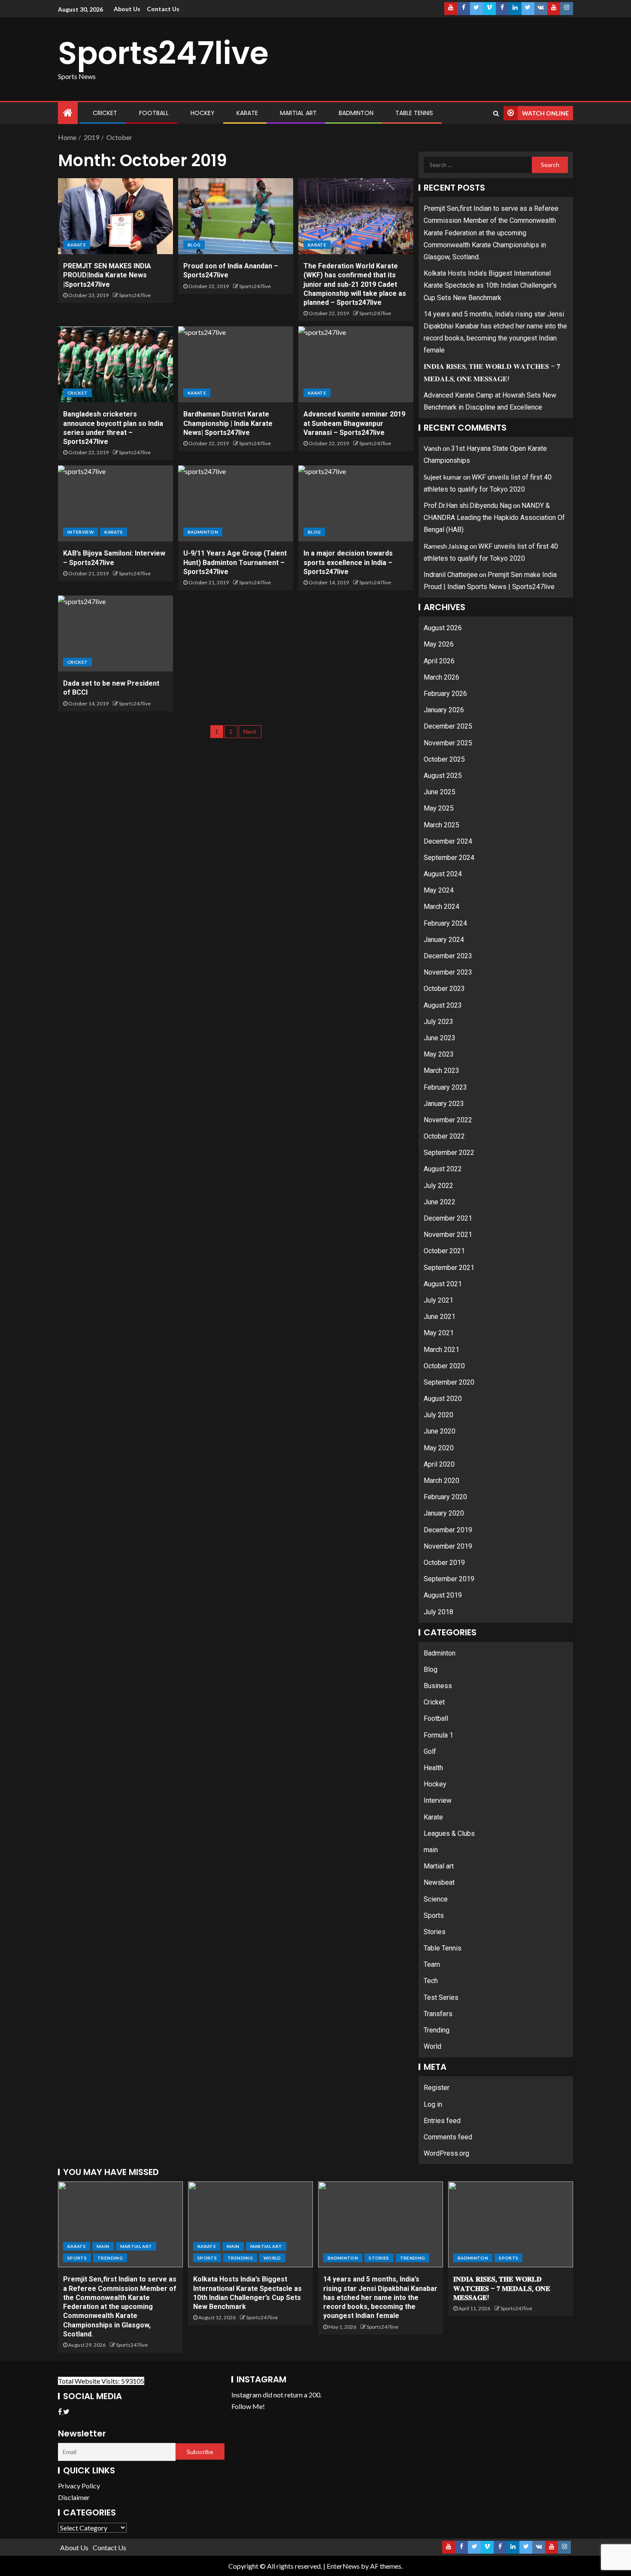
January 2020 (444, 1513)
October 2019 (444, 1563)
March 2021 (441, 1350)
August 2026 (443, 628)
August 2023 (443, 1005)
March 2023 (441, 1071)
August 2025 (443, 776)
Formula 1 (438, 1735)
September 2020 (449, 1382)
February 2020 (445, 1497)
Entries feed (442, 2121)
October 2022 (444, 1136)
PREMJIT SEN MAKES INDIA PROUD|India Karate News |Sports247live (107, 275)
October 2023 (444, 989)
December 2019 (448, 1530)
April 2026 (439, 661)
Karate (247, 113)
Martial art (298, 113)
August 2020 (443, 1399)
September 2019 (449, 1579)
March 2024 (441, 907)
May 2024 (439, 890)
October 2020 (444, 1366)
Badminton (356, 113)
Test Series (441, 1997)
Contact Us (163, 9)
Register (437, 2088)
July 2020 (438, 1415)
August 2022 (443, 1169)
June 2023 (440, 1038)
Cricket (105, 113)
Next (250, 731)
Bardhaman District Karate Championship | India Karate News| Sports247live (228, 423)
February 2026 (445, 694)
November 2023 (448, 972)
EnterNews (343, 2566)
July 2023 (438, 1022)
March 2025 (441, 825)
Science (436, 1899)
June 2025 (440, 792)
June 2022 (440, 1202)
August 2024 (443, 874)
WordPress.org (446, 2153)
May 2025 (439, 808)
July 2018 (438, 1612)
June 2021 (440, 1317)
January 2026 (444, 710)
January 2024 (444, 940)
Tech (431, 1981)
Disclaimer (74, 2497)
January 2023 (444, 1104)
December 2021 (448, 1218)
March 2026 (441, 677)
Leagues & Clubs (449, 1833)
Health (433, 1768)
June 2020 (440, 1431)
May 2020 (439, 1448)
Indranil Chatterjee (451, 575)
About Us (127, 9)
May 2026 (439, 644)
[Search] (496, 113)
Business (438, 1686)
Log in (433, 2104)
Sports (434, 1915)
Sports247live (163, 53)
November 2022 (448, 1120)
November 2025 (448, 743)
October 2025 (444, 759)
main (431, 1850)
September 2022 (449, 1153)
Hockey (203, 113)
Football (154, 113)
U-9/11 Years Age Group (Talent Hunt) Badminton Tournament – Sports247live (235, 562)
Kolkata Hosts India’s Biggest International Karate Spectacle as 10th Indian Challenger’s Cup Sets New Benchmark (490, 285)
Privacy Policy (79, 2486)
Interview (80, 532)
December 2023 (448, 956)
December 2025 (448, 726)
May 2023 (439, 1054)
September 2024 (449, 858)
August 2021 (443, 1284)
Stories (435, 1932)
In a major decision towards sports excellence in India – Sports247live (348, 562)
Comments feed (448, 2137)
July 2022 (438, 1186)
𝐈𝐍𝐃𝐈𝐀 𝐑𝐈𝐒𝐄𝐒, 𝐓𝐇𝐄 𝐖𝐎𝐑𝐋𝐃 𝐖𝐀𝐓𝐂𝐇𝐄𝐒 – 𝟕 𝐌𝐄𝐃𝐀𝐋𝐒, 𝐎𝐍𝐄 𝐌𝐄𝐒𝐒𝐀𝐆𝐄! (502, 2288)
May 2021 (439, 1333)
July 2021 (438, 1300)
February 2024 (445, 923)
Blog (194, 245)
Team (432, 1964)
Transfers (438, 2014)
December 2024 (448, 841)
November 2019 (448, 1546)
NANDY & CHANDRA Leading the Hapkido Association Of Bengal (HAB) (494, 518)
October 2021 (444, 1251)
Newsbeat (439, 1882)
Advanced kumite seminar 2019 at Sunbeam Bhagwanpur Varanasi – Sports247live (354, 423)
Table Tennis (414, 113)
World (432, 2046)
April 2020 (439, 1464)
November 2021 (448, 1235)
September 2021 (449, 1268)
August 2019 (443, 1595)
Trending (437, 2030)
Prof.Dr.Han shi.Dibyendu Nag (468, 506)
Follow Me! (248, 2406)
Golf (430, 1751)
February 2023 (445, 1087)
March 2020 (441, 1481)
